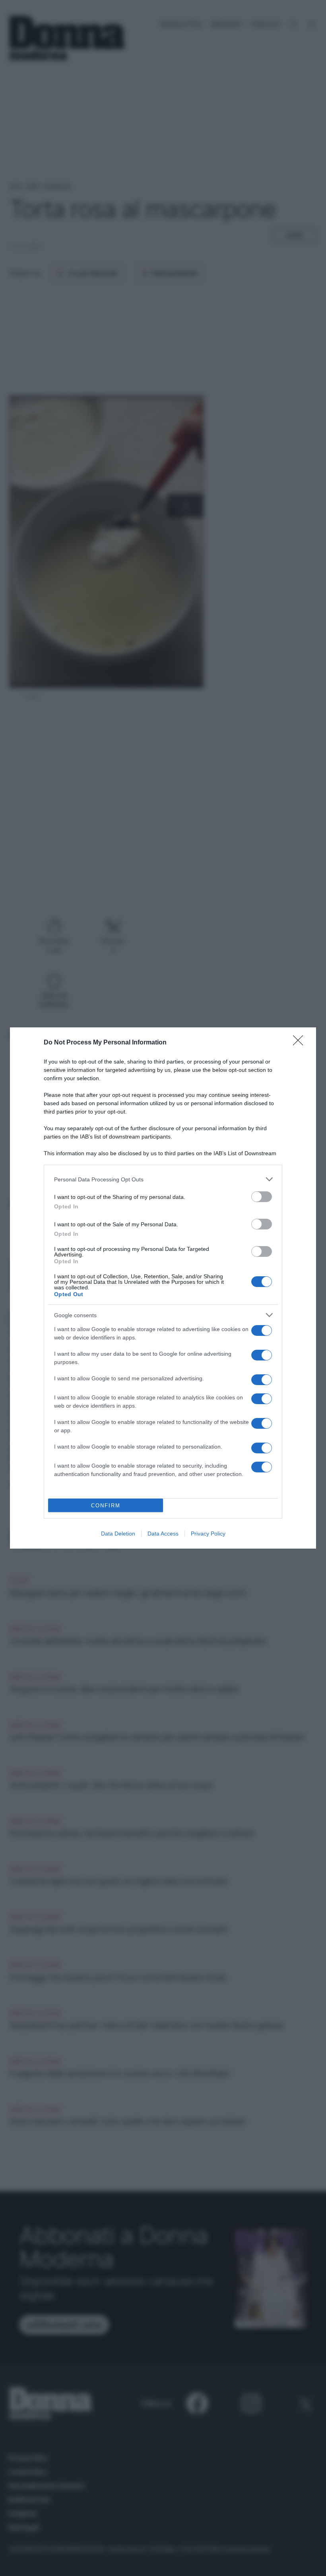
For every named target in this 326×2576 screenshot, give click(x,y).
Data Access (163, 1534)
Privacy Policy (208, 1534)
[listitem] (163, 1179)
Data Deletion (118, 1534)
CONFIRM (106, 1506)
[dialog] (163, 1288)
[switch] (262, 1197)
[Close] (301, 1043)
